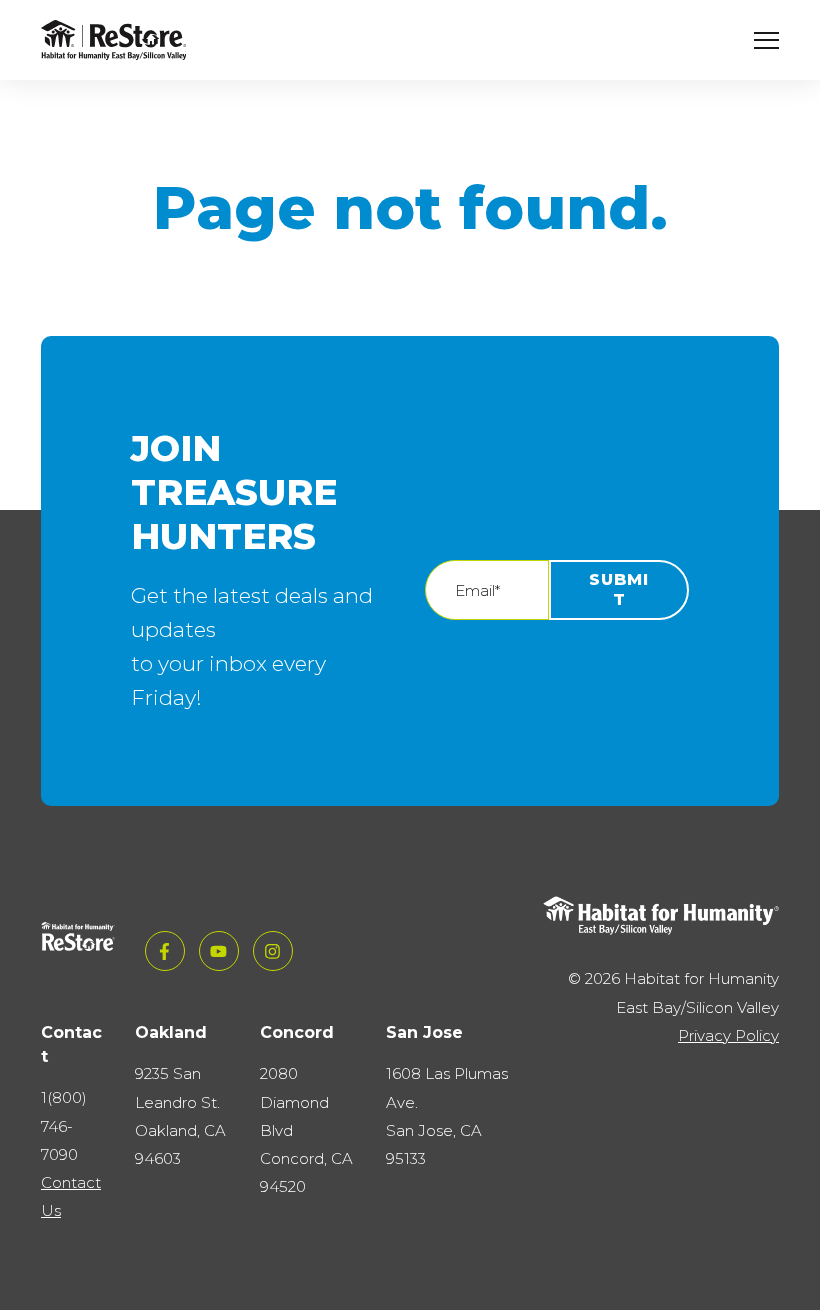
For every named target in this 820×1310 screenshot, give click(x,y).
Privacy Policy (728, 1035)
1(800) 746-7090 (64, 1125)
